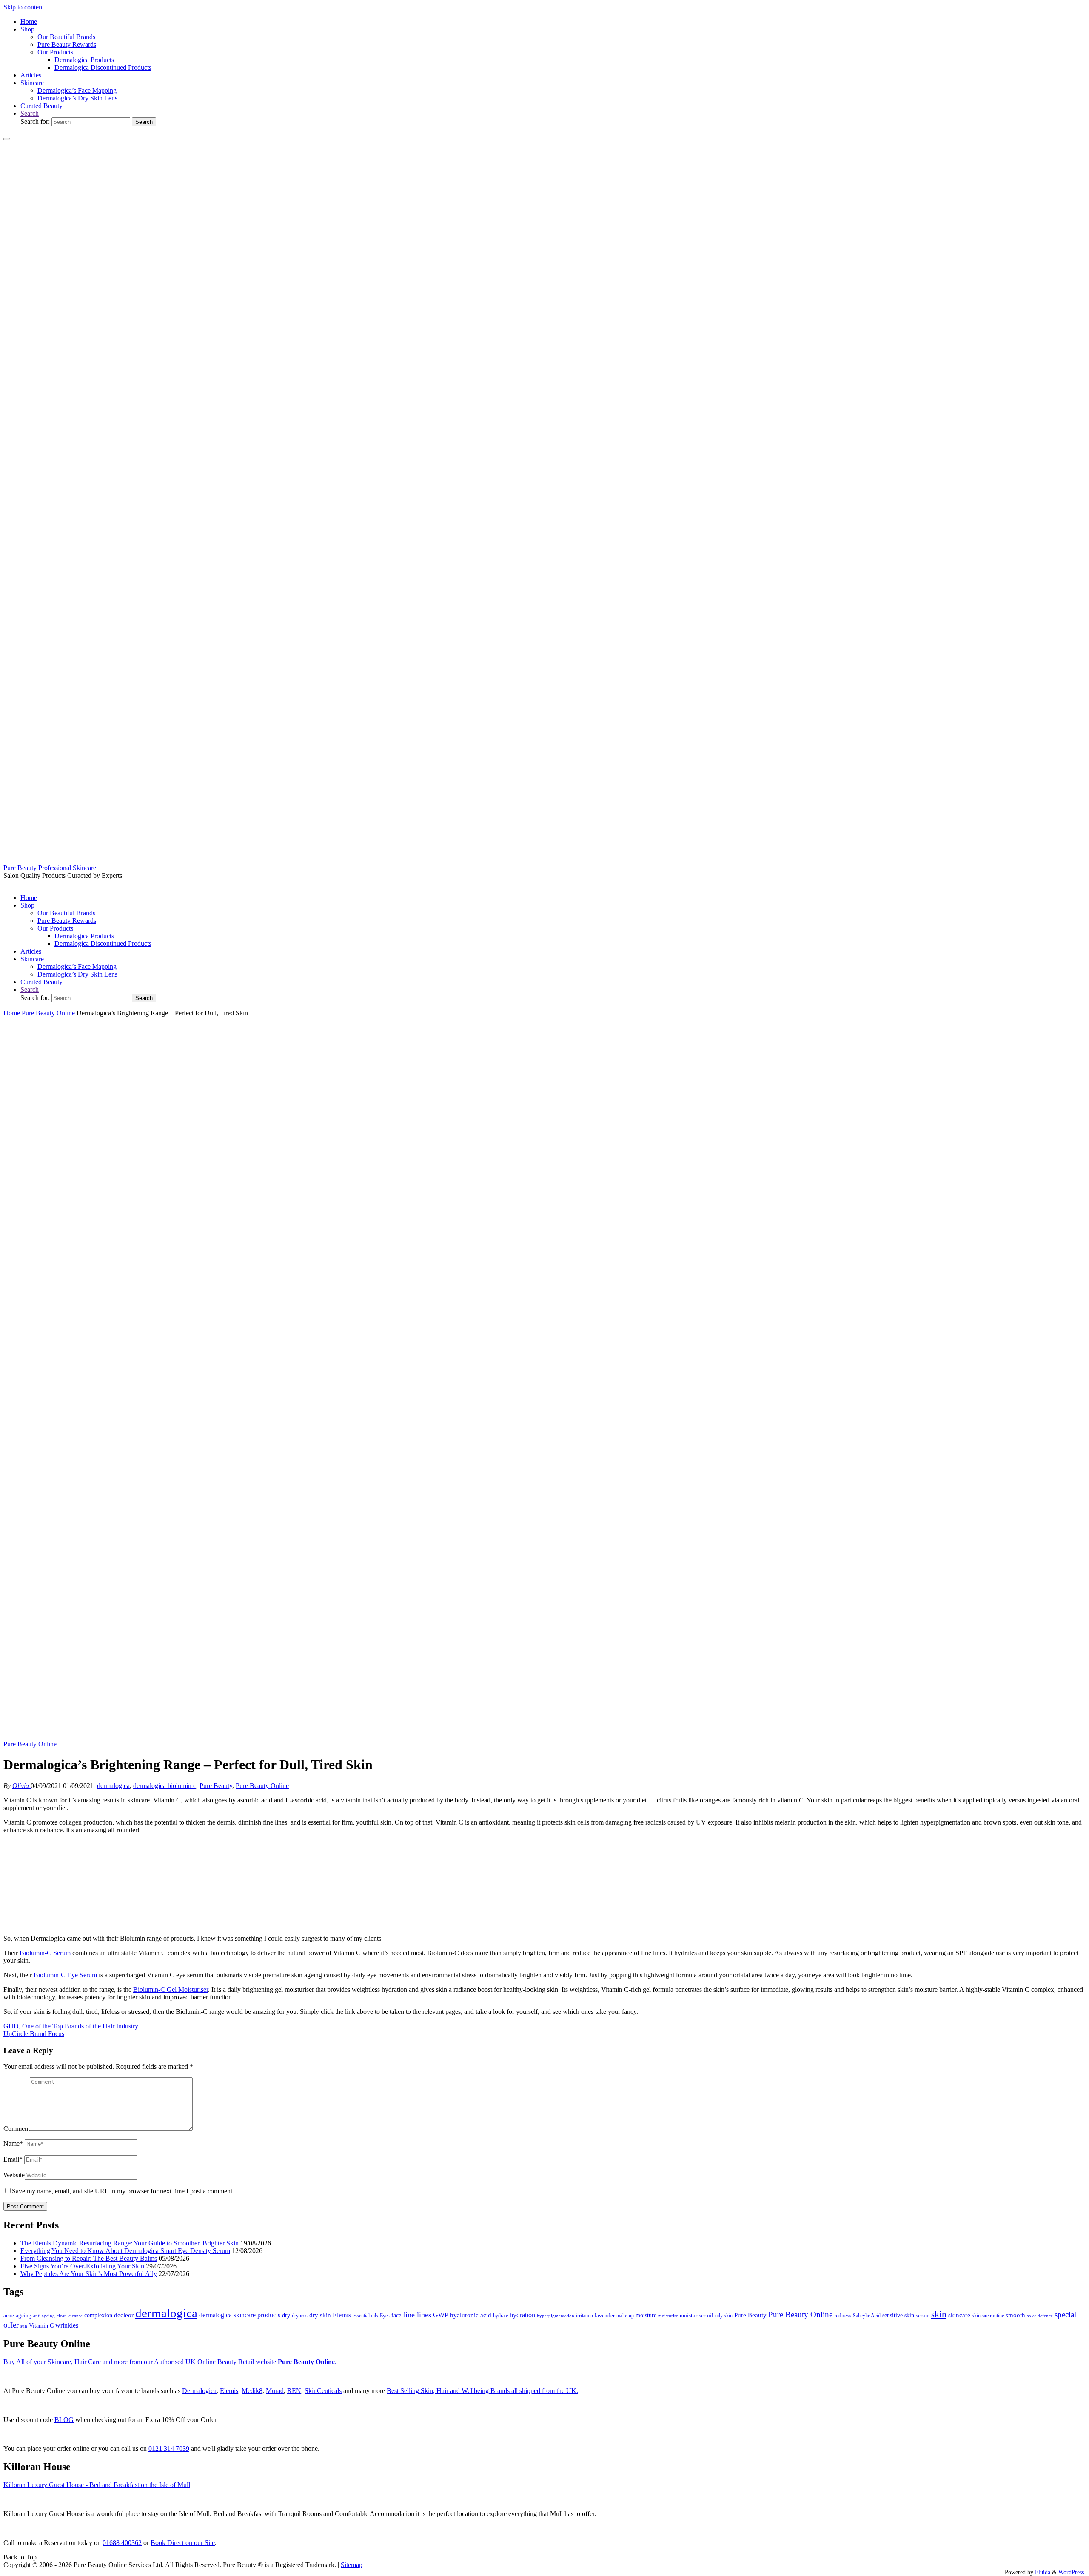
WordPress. (1072, 2572)
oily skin (724, 2316)
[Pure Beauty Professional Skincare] (544, 860)
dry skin (320, 2315)
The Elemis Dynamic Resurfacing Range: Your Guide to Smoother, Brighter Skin (130, 2243)
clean (62, 2316)
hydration (522, 2315)
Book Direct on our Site (183, 2543)
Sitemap (352, 2565)
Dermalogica (199, 2391)
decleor (124, 2315)
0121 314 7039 (169, 2449)
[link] (30, 113)
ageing (24, 2315)
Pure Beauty (216, 1786)
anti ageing (44, 2316)
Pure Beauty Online (48, 1013)
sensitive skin (898, 2315)
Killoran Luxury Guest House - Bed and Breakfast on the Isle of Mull (97, 2485)
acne (9, 2316)
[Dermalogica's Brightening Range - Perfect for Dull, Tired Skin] (544, 1736)
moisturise (668, 2316)
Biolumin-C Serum (45, 1953)
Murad (275, 2391)
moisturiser (693, 2315)
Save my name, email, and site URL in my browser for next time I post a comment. (123, 2191)
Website (14, 2175)
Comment (17, 2129)
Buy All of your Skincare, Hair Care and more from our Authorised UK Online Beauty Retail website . (170, 2362)
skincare (959, 2315)
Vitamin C (41, 2326)
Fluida (1042, 2572)
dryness (300, 2316)
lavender (605, 2315)
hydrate (500, 2316)
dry (286, 2315)
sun (24, 2326)
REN (294, 2391)
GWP (441, 2315)
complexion (98, 2315)
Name (13, 2143)
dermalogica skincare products (240, 2315)
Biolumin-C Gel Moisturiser (171, 1989)
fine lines (417, 2315)
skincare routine (988, 2316)
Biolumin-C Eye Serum (65, 1975)
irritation (584, 2316)
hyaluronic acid (471, 2315)
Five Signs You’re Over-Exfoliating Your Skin (82, 2266)
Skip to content (24, 7)
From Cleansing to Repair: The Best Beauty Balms (89, 2258)
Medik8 (252, 2391)
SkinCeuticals (323, 2391)
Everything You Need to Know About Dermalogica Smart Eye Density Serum (125, 2251)
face (396, 2315)
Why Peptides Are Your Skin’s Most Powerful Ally (89, 2274)
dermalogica (113, 1786)
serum (923, 2316)
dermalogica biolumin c (165, 1786)
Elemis (342, 2315)
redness (843, 2316)
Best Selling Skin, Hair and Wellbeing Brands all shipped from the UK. (482, 2391)
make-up (625, 2316)
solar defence (1040, 2316)
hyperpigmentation (556, 2316)
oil (710, 2316)
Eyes (385, 2316)
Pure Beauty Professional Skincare (50, 868)
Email (13, 2159)
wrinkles (67, 2325)
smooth (1015, 2315)
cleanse (76, 2316)
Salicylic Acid (867, 2316)
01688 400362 (122, 2543)
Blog (64, 2420)
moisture (646, 2315)
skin (939, 2314)
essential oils (365, 2316)
